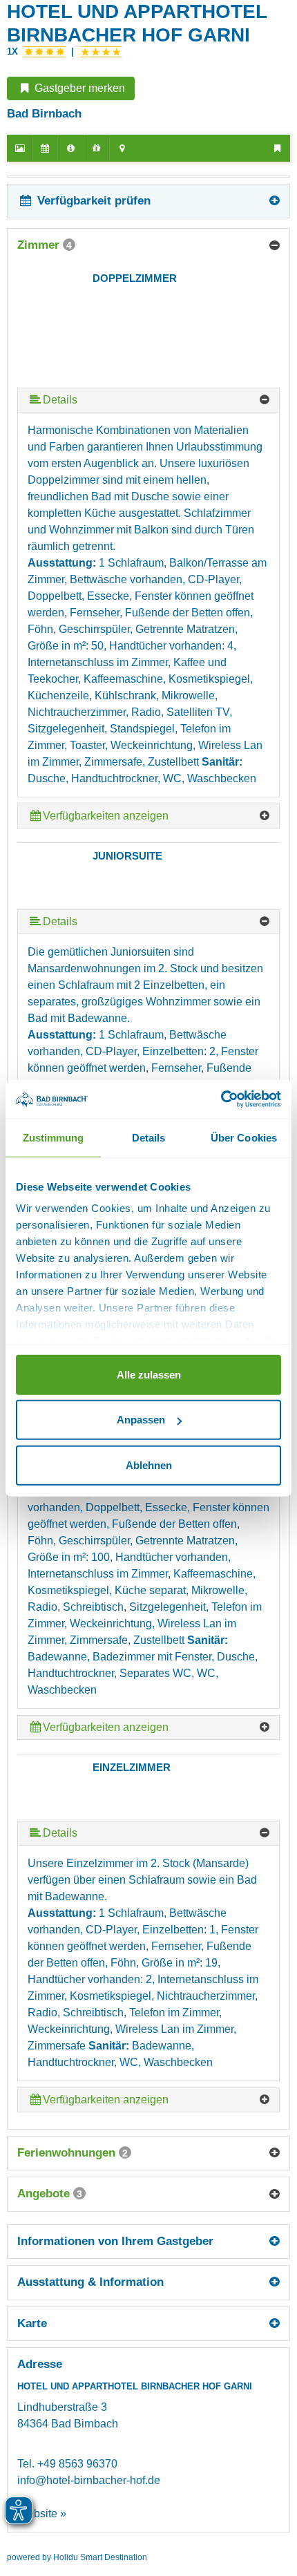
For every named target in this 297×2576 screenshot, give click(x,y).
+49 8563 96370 (77, 2464)
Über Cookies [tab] (244, 1137)
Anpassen (141, 1420)
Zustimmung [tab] (54, 1137)
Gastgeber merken (78, 88)
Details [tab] (149, 1137)
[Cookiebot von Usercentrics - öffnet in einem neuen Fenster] (221, 1099)
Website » (42, 2513)
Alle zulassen (149, 1374)
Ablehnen (149, 1465)
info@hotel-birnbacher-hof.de (89, 2480)
